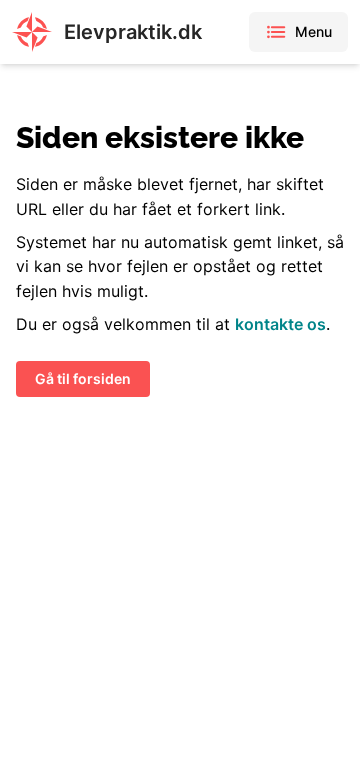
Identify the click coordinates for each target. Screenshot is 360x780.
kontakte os (280, 324)
